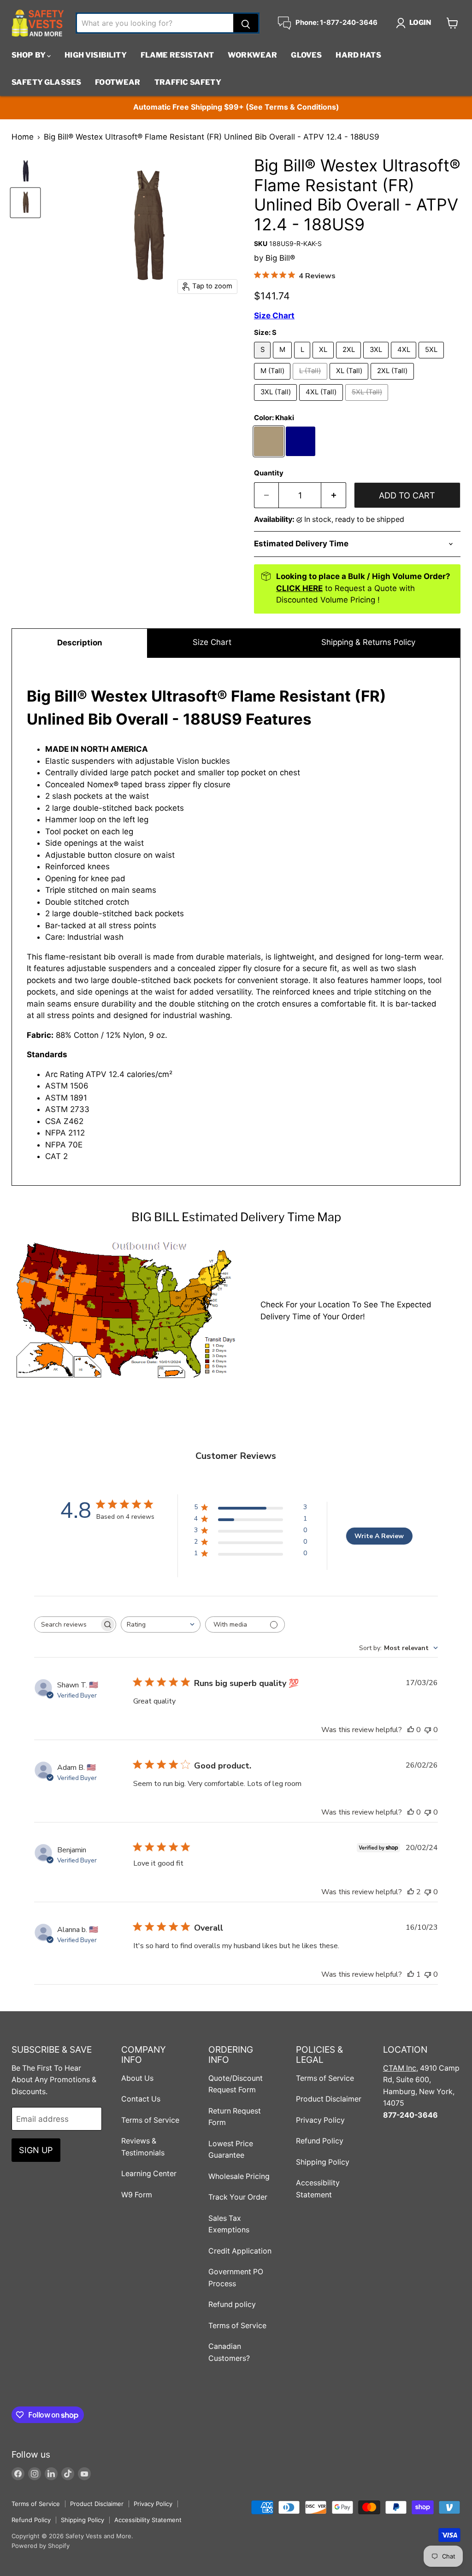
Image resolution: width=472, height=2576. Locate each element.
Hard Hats (358, 55)
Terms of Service (150, 2120)
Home (23, 137)
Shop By (29, 55)
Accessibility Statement (148, 2520)
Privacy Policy (320, 2120)
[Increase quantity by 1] (334, 495)
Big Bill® (280, 258)
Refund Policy (320, 2141)
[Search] (246, 23)
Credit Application (240, 2251)
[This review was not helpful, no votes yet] (428, 1730)
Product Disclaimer (329, 2099)
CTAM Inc (400, 2068)
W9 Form (137, 2195)
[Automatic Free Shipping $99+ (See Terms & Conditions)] (236, 108)
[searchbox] (67, 1625)
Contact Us (141, 2099)
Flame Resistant (177, 55)
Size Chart (212, 642)
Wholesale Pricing (239, 2176)
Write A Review (379, 1536)
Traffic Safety (188, 82)
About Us (137, 2078)
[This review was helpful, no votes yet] (411, 1730)
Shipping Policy (323, 2162)
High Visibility (95, 55)
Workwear (252, 55)
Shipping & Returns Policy (368, 642)
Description (80, 643)
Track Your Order (238, 2197)
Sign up (36, 2150)
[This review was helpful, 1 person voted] (411, 1974)
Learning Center (149, 2174)
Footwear (118, 82)
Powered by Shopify (41, 2546)
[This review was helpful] (411, 1892)
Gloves (306, 55)
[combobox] (161, 1625)
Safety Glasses (46, 82)
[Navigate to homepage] (38, 23)
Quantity (269, 473)
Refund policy (232, 2304)
